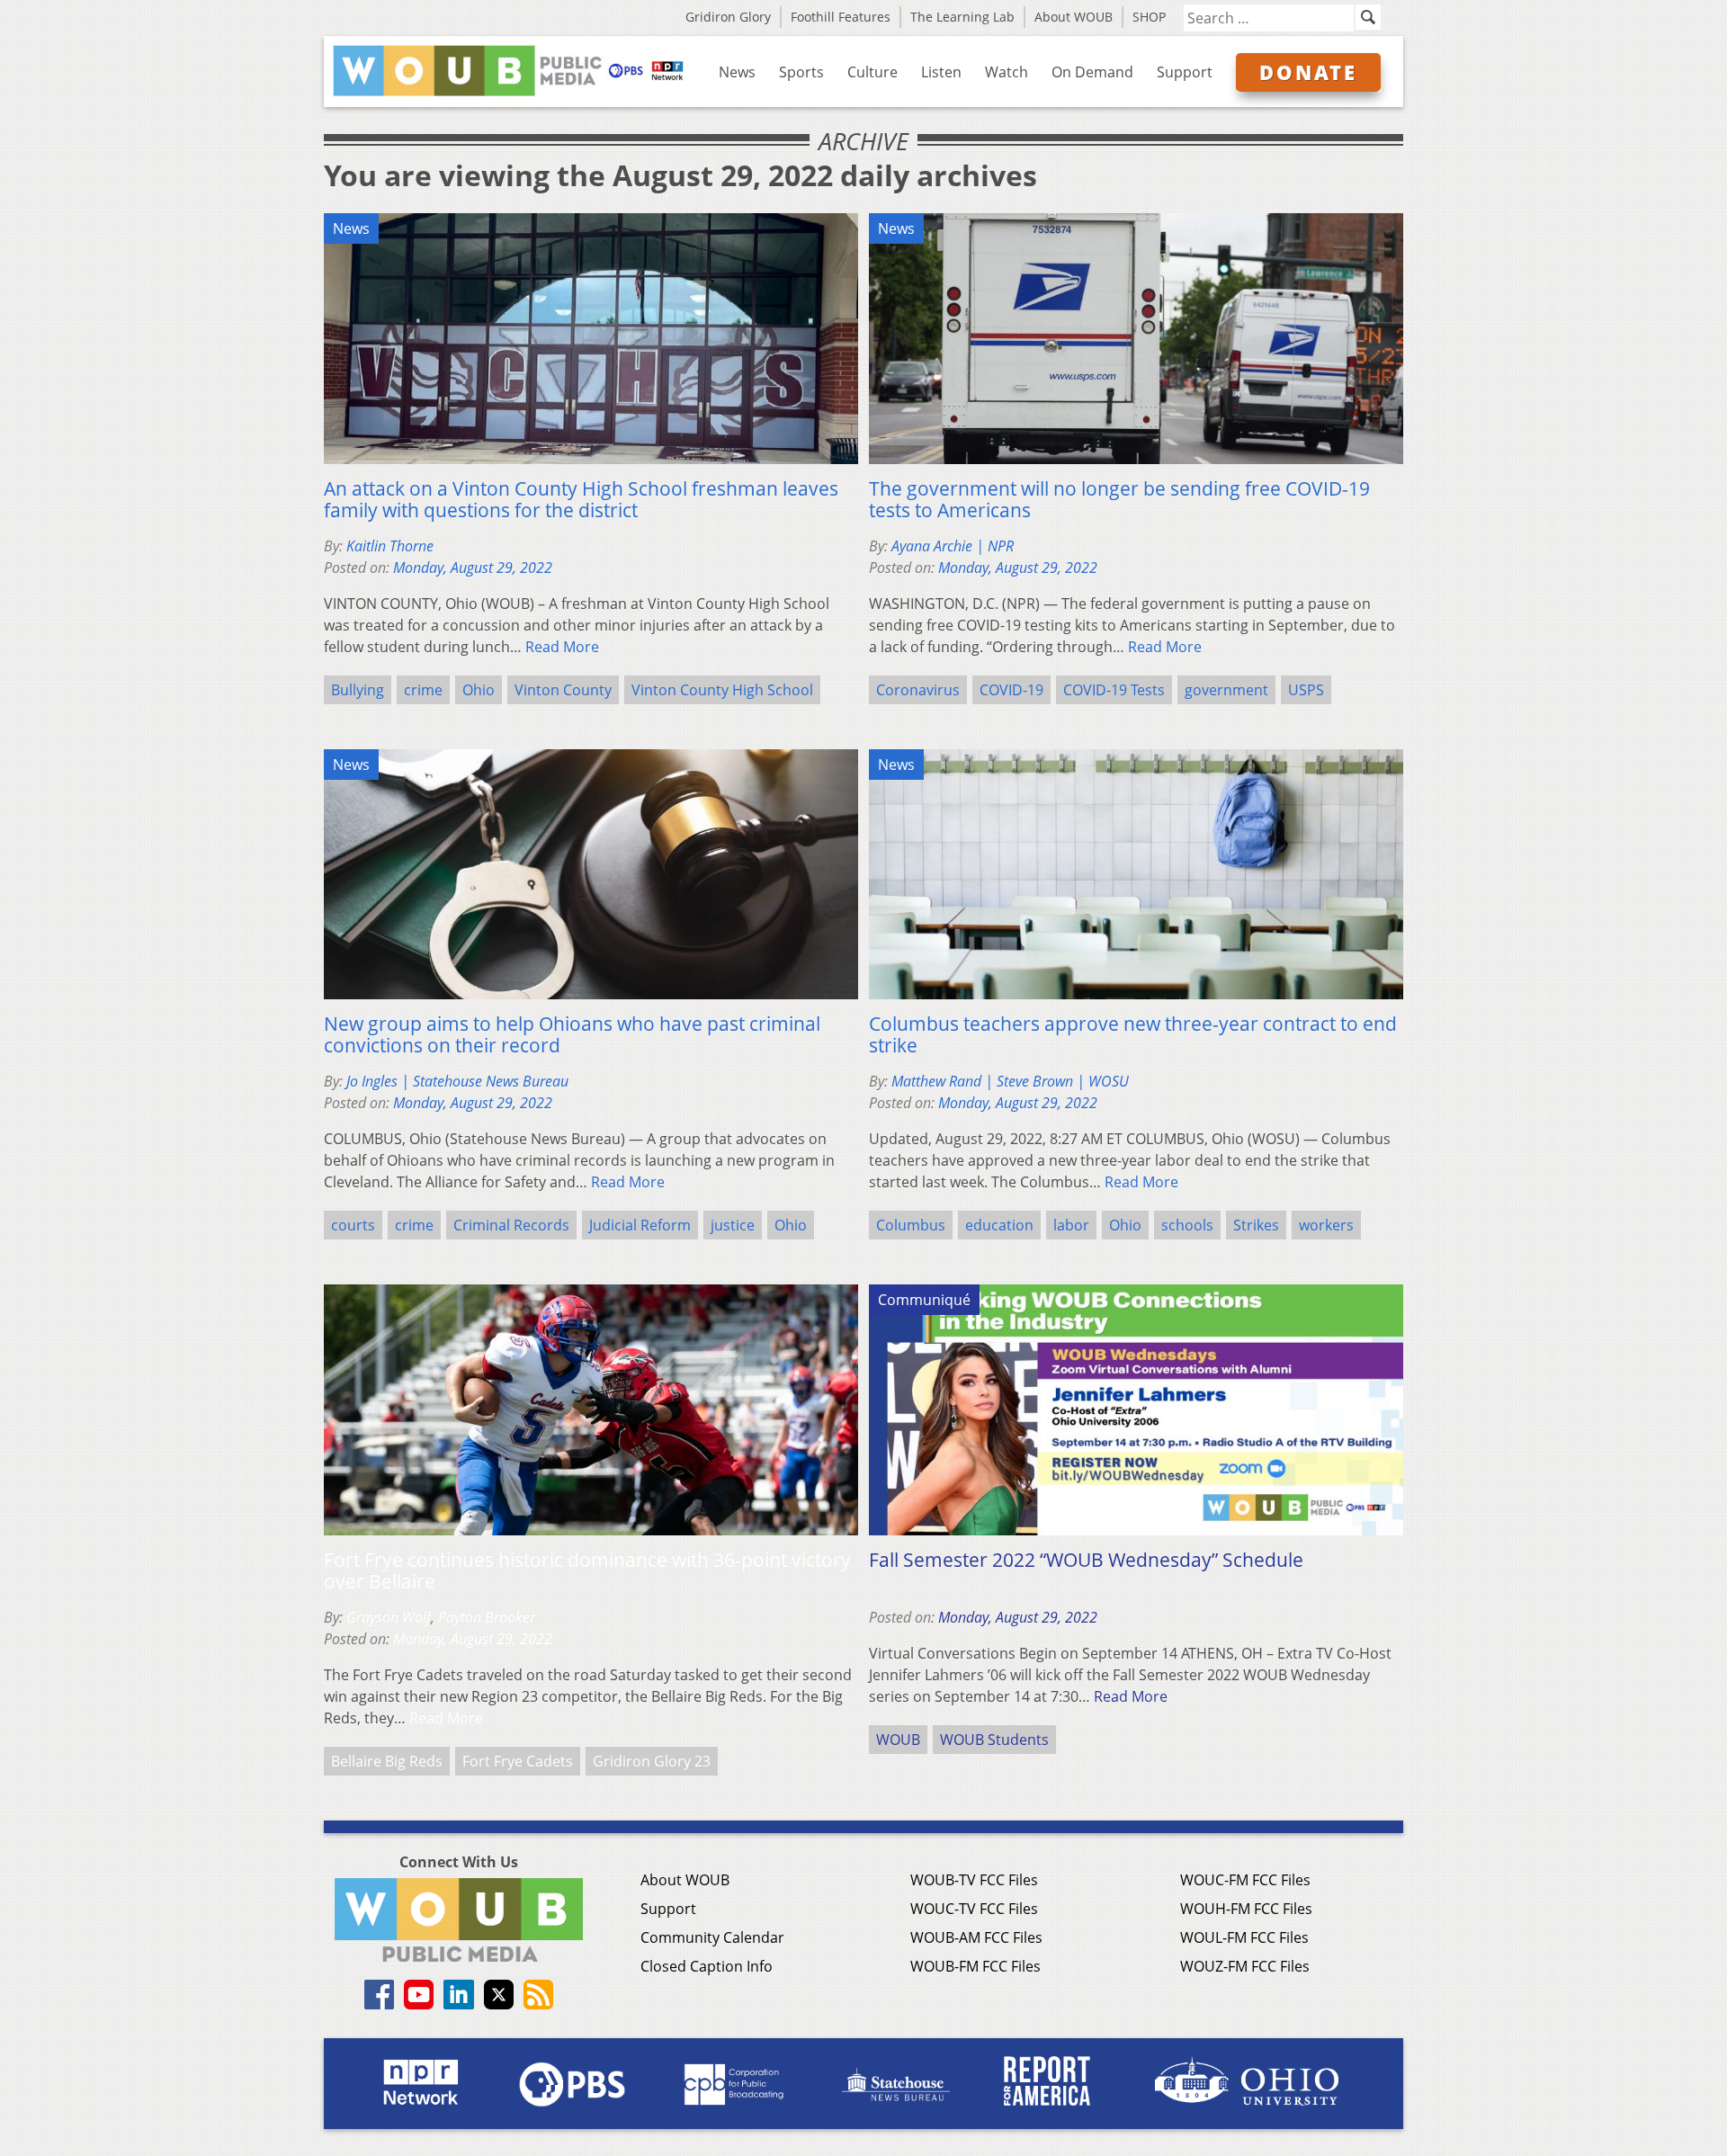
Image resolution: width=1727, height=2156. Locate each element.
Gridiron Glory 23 (652, 1761)
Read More (562, 647)
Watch (1007, 72)
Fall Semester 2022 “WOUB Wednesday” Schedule (1086, 1560)
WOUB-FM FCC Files (975, 1966)
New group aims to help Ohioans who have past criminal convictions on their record (572, 1034)
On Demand (1092, 72)
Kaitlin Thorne (390, 546)
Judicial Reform (640, 1225)
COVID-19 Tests (1114, 690)
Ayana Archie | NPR (953, 546)
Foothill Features (841, 17)
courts (353, 1225)
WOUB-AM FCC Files (976, 1937)
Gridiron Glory (728, 17)
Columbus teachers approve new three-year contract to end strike (1133, 1034)
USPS (1306, 690)
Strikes (1256, 1225)
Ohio (479, 690)
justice (733, 1225)
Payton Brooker (487, 1617)
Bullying (358, 690)
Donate (1308, 72)
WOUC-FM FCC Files (1245, 1880)
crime (423, 690)
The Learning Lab (962, 17)
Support (1185, 72)
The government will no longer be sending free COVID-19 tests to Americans (1119, 499)
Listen (941, 72)
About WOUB (1074, 17)
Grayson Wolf (389, 1617)
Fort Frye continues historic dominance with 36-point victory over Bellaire (587, 1570)
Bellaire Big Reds (387, 1761)
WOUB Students (994, 1740)
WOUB (898, 1740)
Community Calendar (712, 1937)
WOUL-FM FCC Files (1244, 1937)
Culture (872, 72)
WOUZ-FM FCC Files (1245, 1966)
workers (1326, 1225)
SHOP (1149, 17)
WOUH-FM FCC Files (1246, 1909)
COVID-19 (1011, 690)
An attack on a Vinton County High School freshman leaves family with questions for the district (581, 499)
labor (1071, 1225)
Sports (801, 72)
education (999, 1225)
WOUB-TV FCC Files (974, 1880)
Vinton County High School (722, 690)
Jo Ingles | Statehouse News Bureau (457, 1081)
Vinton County (563, 690)
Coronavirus (918, 690)
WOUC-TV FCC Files (974, 1909)
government (1226, 690)
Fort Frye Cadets (518, 1761)
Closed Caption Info (707, 1966)
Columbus (911, 1225)
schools (1187, 1225)
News (737, 72)
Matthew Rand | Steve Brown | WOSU (1010, 1081)
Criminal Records (511, 1225)
